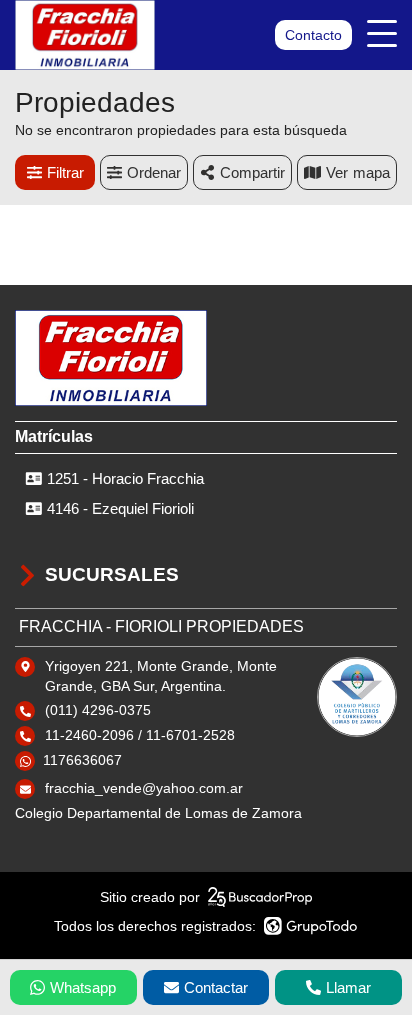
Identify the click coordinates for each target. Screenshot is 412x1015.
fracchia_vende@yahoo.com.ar (144, 788)
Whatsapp (83, 987)
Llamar (348, 987)
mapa (371, 172)
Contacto (313, 35)
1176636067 (82, 760)
